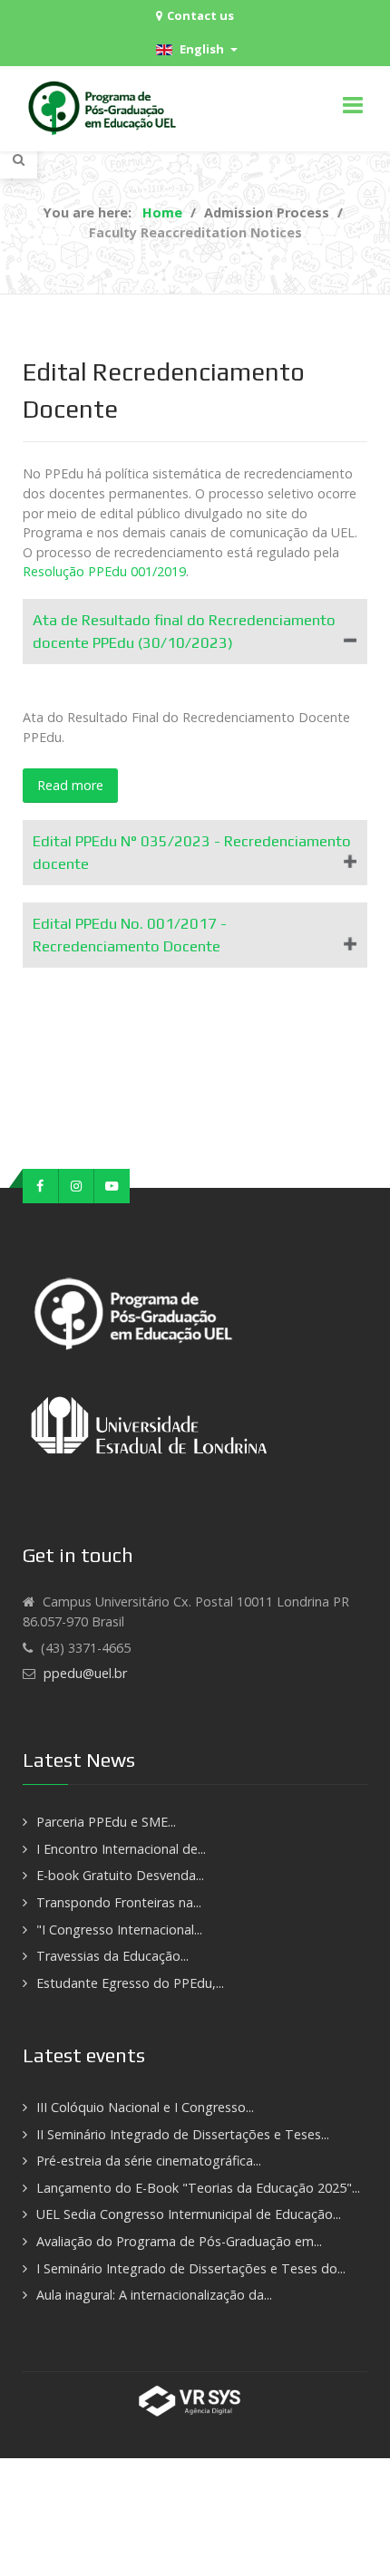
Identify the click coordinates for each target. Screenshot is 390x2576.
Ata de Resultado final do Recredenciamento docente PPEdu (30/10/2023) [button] (184, 631)
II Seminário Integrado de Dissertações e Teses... (183, 2134)
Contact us (200, 15)
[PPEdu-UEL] (105, 109)
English (200, 49)
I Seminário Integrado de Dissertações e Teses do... (191, 2268)
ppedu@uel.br (85, 1673)
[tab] (195, 632)
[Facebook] (41, 1186)
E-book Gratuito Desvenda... (120, 1875)
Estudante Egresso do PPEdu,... (130, 1983)
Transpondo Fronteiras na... (119, 1902)
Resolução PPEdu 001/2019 (104, 571)
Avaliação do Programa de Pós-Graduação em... (179, 2241)
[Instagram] (77, 1186)
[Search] (19, 159)
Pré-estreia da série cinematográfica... (149, 2161)
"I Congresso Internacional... (119, 1930)
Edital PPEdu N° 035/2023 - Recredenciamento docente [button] (192, 852)
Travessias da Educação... (112, 1956)
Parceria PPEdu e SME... (106, 1822)
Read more (70, 785)
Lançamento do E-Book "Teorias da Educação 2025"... (198, 2188)
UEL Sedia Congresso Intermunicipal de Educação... (189, 2214)
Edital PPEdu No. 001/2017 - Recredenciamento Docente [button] (130, 935)
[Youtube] (112, 1186)
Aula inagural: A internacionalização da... (154, 2295)
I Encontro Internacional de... (121, 1849)
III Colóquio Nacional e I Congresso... (145, 2107)
